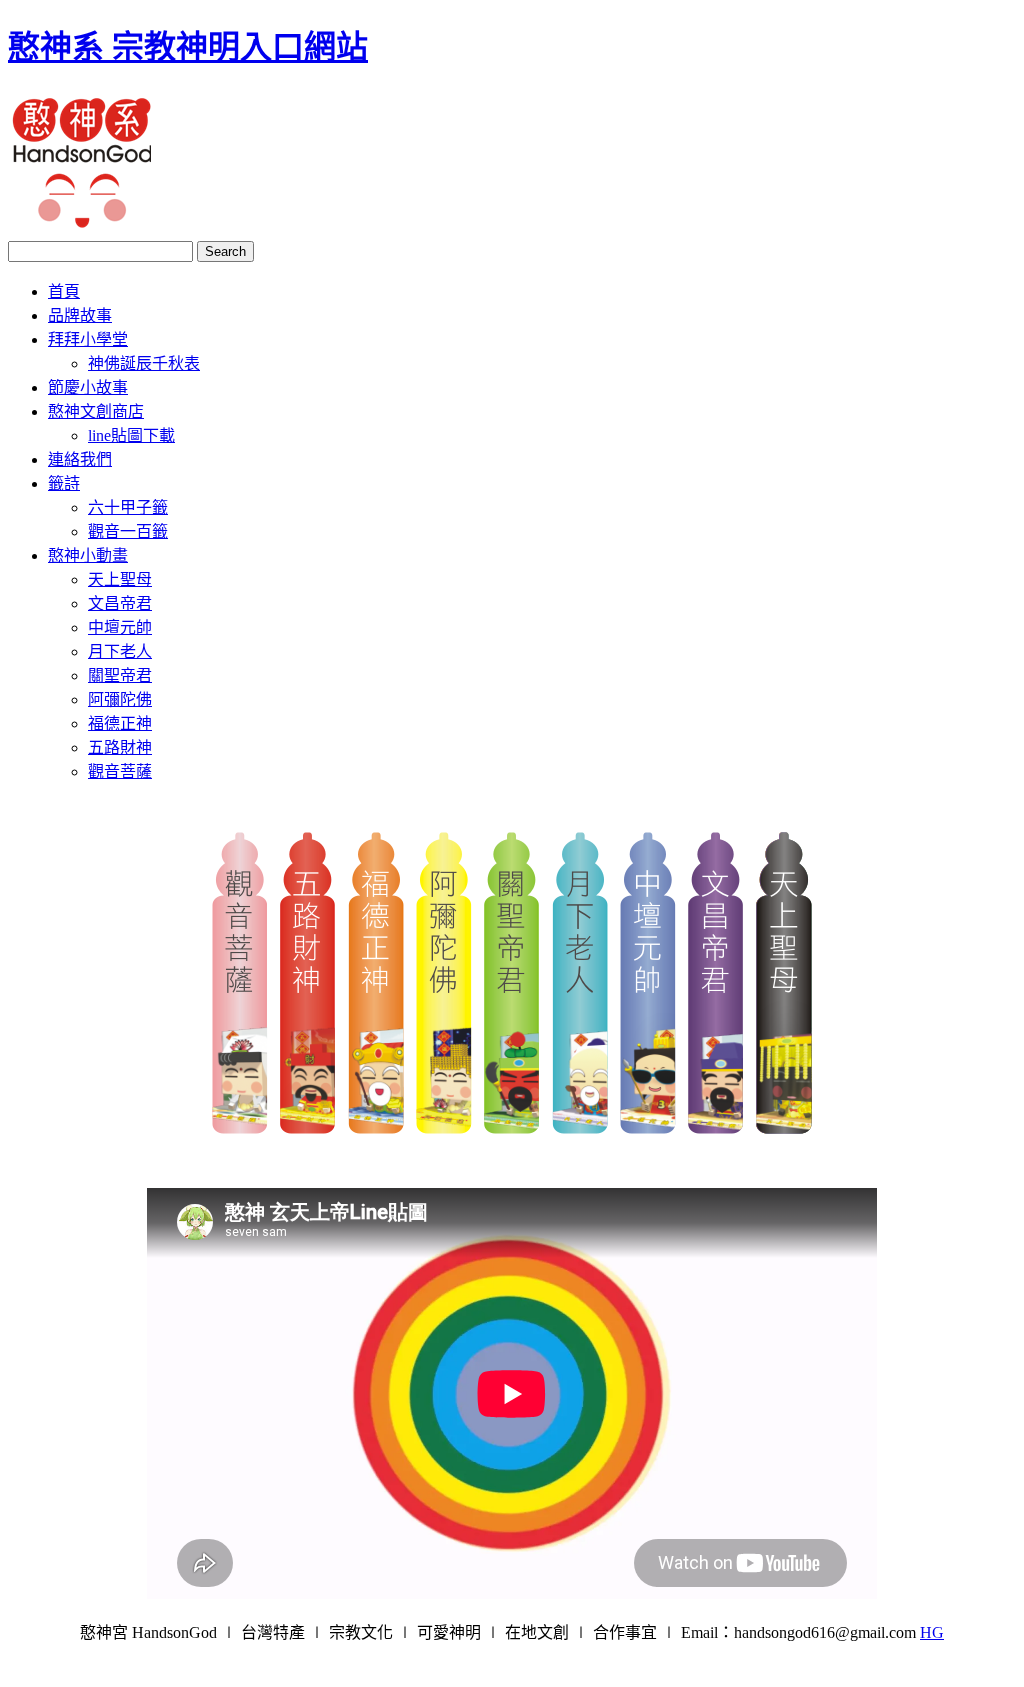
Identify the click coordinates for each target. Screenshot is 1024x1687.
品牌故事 (80, 315)
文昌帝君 (120, 603)
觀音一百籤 (128, 531)
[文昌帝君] (716, 1128)
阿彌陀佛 (120, 699)
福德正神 (120, 723)
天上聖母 (120, 579)
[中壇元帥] (648, 1128)
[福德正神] (376, 1128)
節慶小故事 (88, 387)
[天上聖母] (784, 1128)
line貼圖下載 (131, 435)
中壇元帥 (120, 627)
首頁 (64, 291)
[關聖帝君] (512, 1128)
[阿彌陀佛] (444, 1128)
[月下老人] (580, 1128)
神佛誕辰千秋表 (144, 363)
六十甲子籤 (128, 507)
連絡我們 (80, 459)
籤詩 (64, 483)
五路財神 (120, 747)
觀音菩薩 (120, 771)
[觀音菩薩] (240, 1128)
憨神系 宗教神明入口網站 (188, 47)
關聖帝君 (120, 675)
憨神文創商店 (96, 411)
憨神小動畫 (88, 555)
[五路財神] (308, 1128)
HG (932, 1632)
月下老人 (120, 651)
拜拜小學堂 (88, 339)
